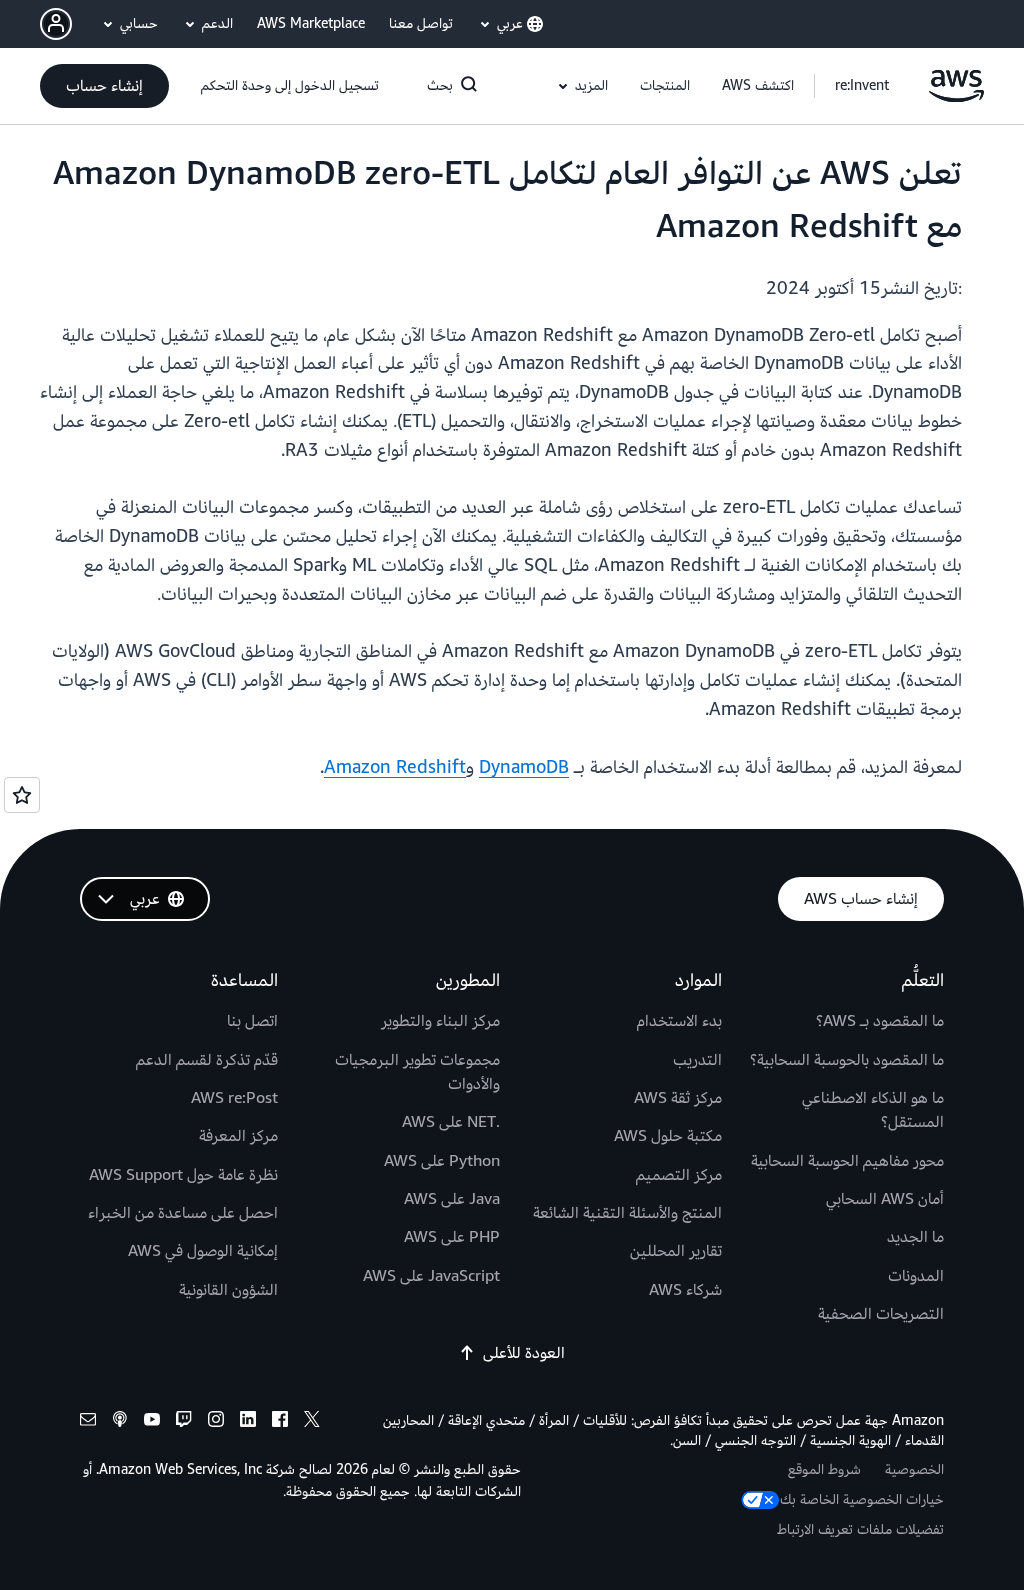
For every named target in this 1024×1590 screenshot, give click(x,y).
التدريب (697, 1060)
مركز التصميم (679, 1175)
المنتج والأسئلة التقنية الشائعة (627, 1213)
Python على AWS (442, 1161)
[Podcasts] (120, 1422)
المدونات (916, 1276)
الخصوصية (914, 1469)
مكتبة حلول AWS (668, 1136)
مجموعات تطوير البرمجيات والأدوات (417, 1072)
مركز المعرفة (238, 1136)
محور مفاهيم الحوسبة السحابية (847, 1161)
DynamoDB (524, 767)
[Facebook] (280, 1422)
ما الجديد (915, 1237)
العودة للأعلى (524, 1353)
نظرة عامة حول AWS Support (183, 1175)
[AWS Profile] (56, 24)
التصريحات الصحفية (881, 1314)
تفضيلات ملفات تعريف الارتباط (860, 1529)
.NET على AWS (451, 1122)
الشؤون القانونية (228, 1290)
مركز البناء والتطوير (440, 1021)
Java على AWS (452, 1199)
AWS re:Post (234, 1098)
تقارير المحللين (676, 1251)
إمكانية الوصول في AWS (203, 1251)
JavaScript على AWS (431, 1276)
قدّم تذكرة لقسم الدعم (207, 1060)
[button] (758, 86)
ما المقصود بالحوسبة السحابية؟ (847, 1060)
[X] (312, 1422)
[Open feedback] (22, 795)
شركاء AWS (685, 1290)
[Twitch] (184, 1422)
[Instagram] (216, 1422)
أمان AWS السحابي (885, 1199)
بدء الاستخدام (679, 1021)
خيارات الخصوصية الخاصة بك (862, 1499)
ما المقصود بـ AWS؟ (880, 1021)
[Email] (88, 1422)
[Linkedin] (248, 1422)
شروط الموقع (824, 1469)
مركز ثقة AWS (678, 1098)
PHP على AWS (452, 1237)
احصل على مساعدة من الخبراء (183, 1213)
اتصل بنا (252, 1021)
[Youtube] (152, 1422)
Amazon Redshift (395, 767)
